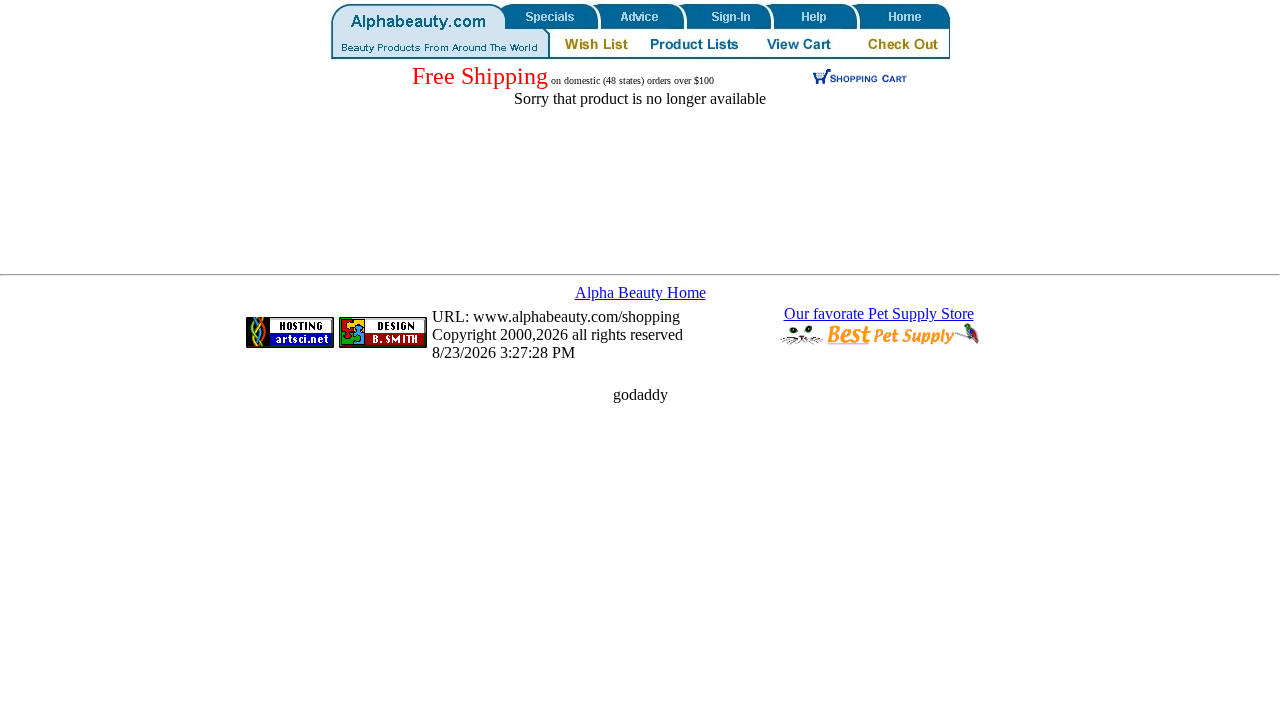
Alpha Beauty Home (640, 292)
